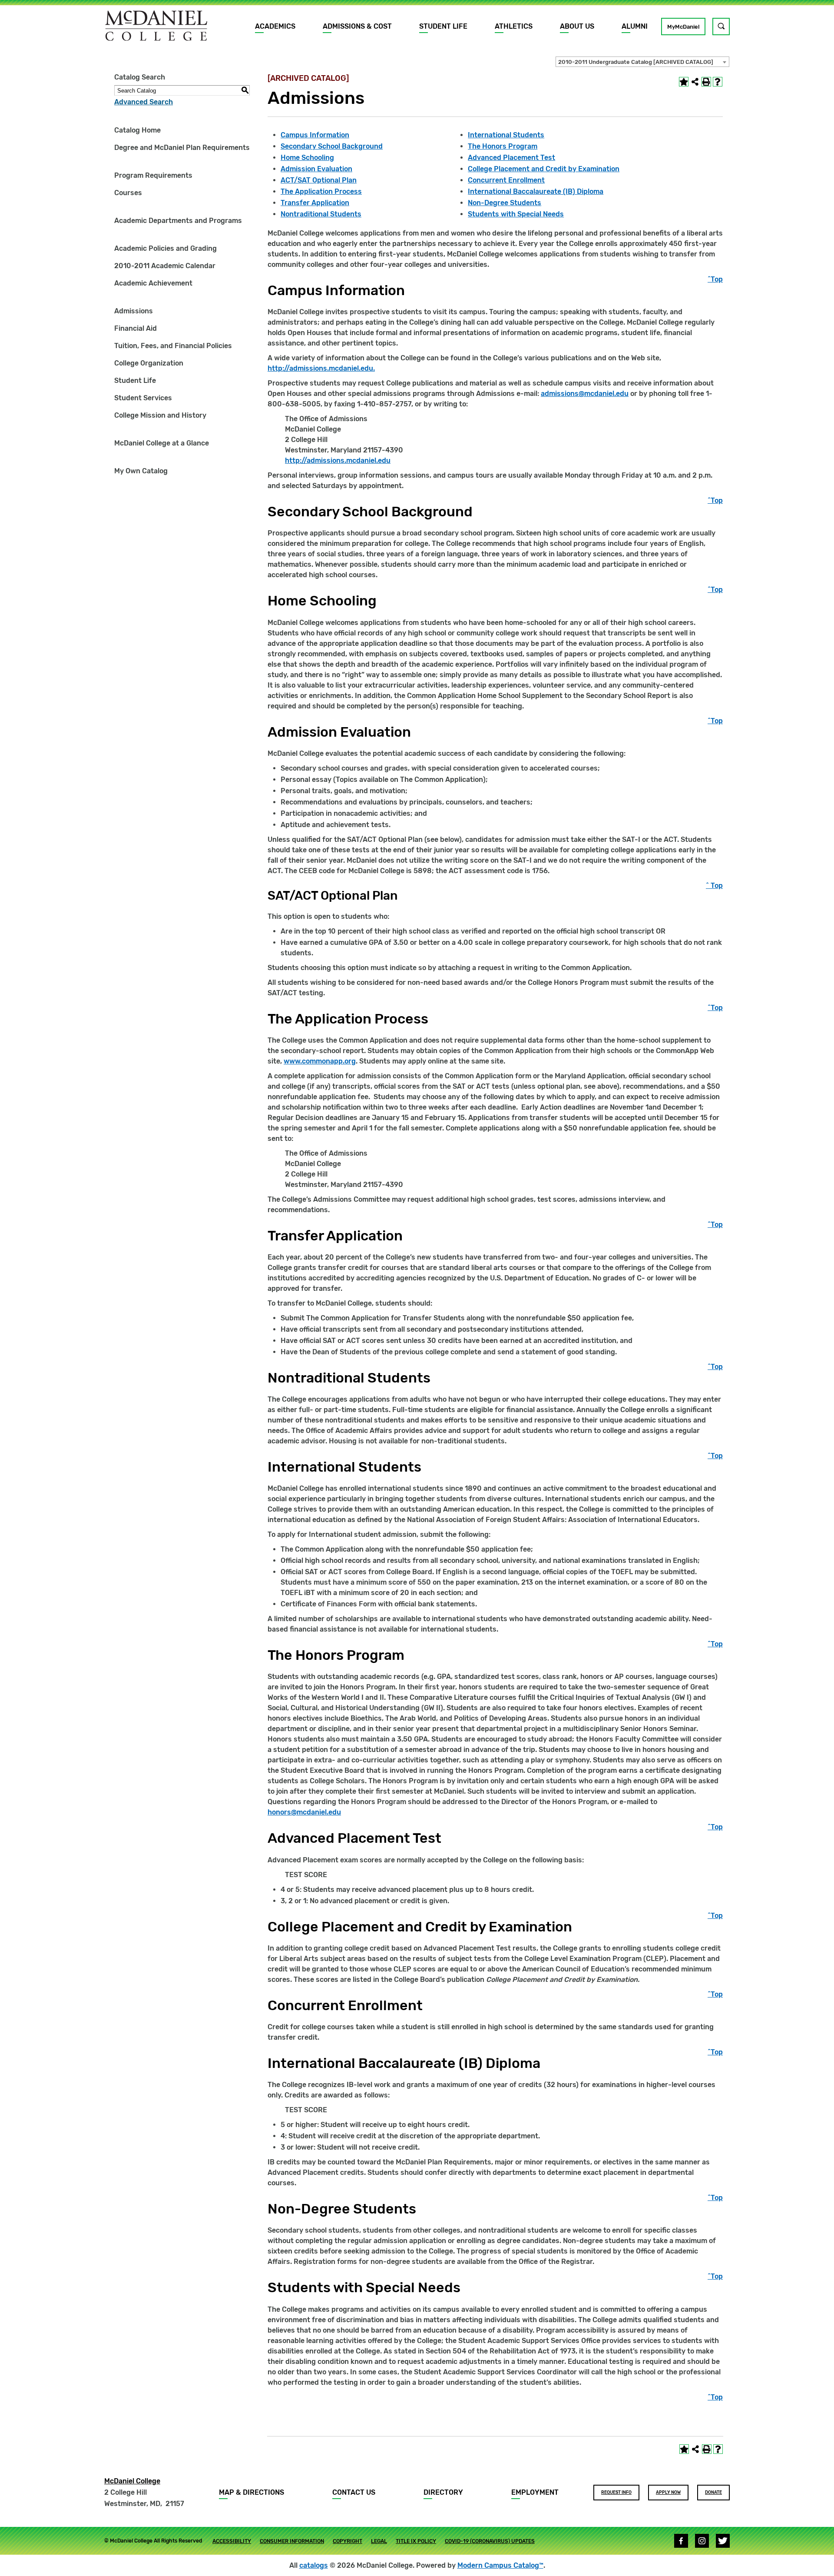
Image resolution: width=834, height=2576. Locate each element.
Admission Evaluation (316, 169)
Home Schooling (307, 158)
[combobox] (642, 62)
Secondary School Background (332, 146)
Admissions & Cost (357, 26)
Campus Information (315, 135)
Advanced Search (144, 102)
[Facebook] (681, 2541)
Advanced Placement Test (511, 158)
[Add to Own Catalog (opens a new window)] (684, 82)
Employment (535, 2492)
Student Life (443, 26)
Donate (713, 2493)
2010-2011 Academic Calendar (165, 266)
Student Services (143, 398)
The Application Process (321, 191)
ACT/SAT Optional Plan (319, 180)
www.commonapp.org (320, 1061)
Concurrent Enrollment (506, 180)
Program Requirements (153, 175)
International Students (506, 135)
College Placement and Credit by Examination (544, 169)
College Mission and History (160, 415)
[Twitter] (723, 2541)
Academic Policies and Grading (165, 248)
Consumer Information (292, 2541)
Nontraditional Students (321, 214)
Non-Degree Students (505, 203)
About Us (577, 26)
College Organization (149, 363)
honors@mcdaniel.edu (304, 1812)
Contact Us (354, 2492)
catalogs (314, 2565)
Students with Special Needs (516, 214)
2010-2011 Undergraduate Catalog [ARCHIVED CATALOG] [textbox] (636, 62)
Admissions (134, 311)
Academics (275, 26)
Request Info (616, 2493)
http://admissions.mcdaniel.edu (338, 460)
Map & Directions (252, 2492)
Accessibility (232, 2541)
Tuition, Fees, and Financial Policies (173, 346)
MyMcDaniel (683, 27)
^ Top (714, 886)
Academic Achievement (153, 283)
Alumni (635, 26)
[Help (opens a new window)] (718, 82)
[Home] (156, 26)
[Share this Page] (695, 82)
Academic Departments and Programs (178, 221)
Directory (443, 2492)
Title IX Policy (416, 2541)
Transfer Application (315, 203)
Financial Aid (136, 328)
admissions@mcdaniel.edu (585, 394)
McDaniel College (132, 2481)
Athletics (514, 26)
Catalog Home (137, 130)
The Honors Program (503, 146)
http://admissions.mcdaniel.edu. (321, 368)
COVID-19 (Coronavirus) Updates (490, 2541)
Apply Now (668, 2493)
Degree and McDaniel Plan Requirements (182, 148)
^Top (715, 279)
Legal (379, 2541)
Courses (128, 193)
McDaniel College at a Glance (162, 443)
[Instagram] (702, 2541)
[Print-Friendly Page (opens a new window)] (706, 82)
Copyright (347, 2541)
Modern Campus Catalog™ (500, 2565)
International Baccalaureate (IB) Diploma (536, 191)
